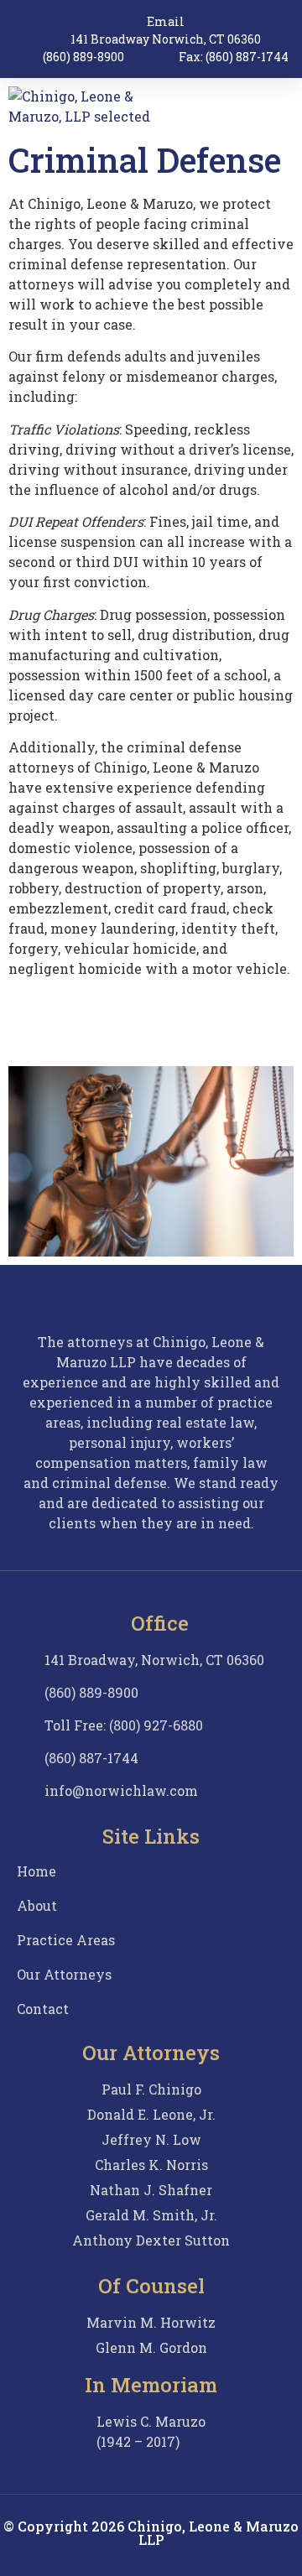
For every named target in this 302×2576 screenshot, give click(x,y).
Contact (43, 2009)
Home (36, 1871)
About (37, 1906)
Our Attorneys (64, 1975)
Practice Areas (66, 1940)
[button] (282, 107)
